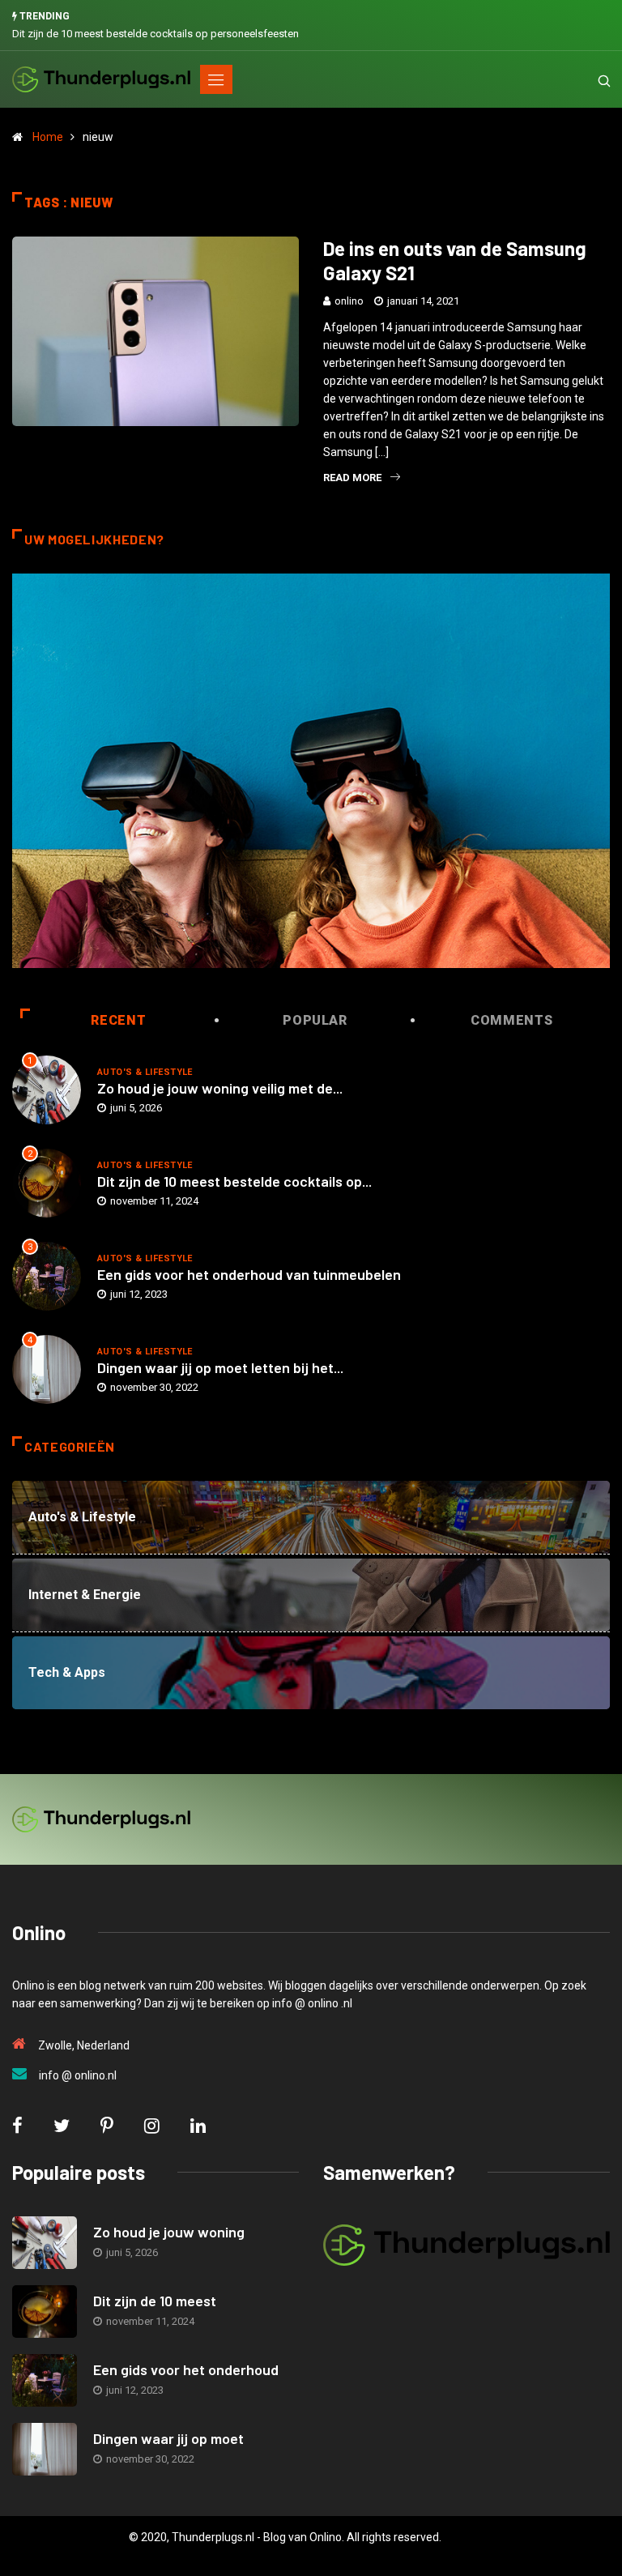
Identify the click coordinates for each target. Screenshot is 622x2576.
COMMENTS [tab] (511, 1020)
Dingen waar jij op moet (168, 2438)
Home (48, 137)
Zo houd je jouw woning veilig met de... (220, 1088)
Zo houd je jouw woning (169, 2232)
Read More (352, 478)
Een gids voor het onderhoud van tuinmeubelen (249, 1274)
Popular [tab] (315, 1020)
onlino (349, 301)
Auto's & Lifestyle (145, 1072)
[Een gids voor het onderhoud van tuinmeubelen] (45, 2380)
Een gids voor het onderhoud (186, 2369)
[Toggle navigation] (216, 79)
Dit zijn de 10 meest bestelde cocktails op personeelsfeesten (155, 34)
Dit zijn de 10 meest (155, 2301)
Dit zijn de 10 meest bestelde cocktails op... (234, 1181)
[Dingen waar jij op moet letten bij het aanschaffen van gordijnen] (45, 2449)
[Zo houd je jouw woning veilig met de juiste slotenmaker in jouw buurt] (45, 2243)
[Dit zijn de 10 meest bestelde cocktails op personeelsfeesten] (45, 2312)
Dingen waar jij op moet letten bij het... (220, 1367)
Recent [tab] (118, 1020)
